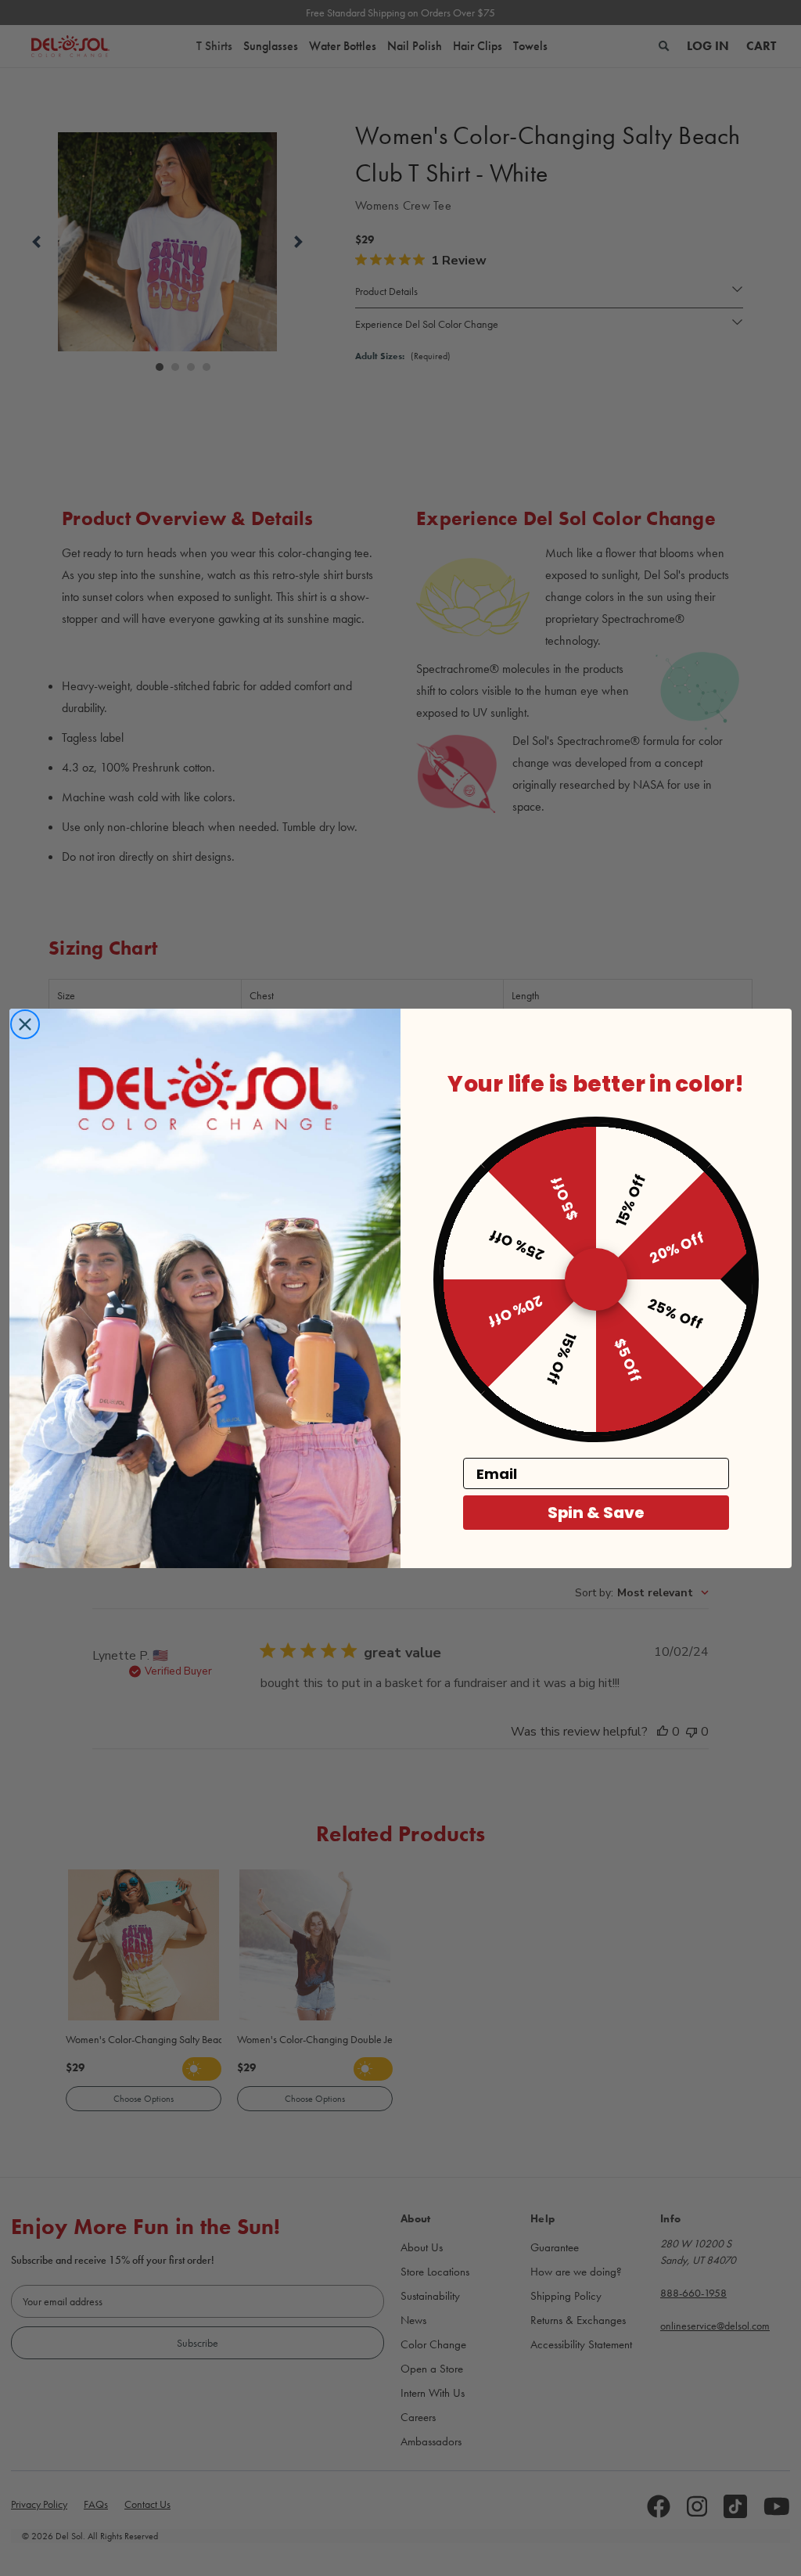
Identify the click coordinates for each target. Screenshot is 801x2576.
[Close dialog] (25, 1024)
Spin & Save (596, 1513)
